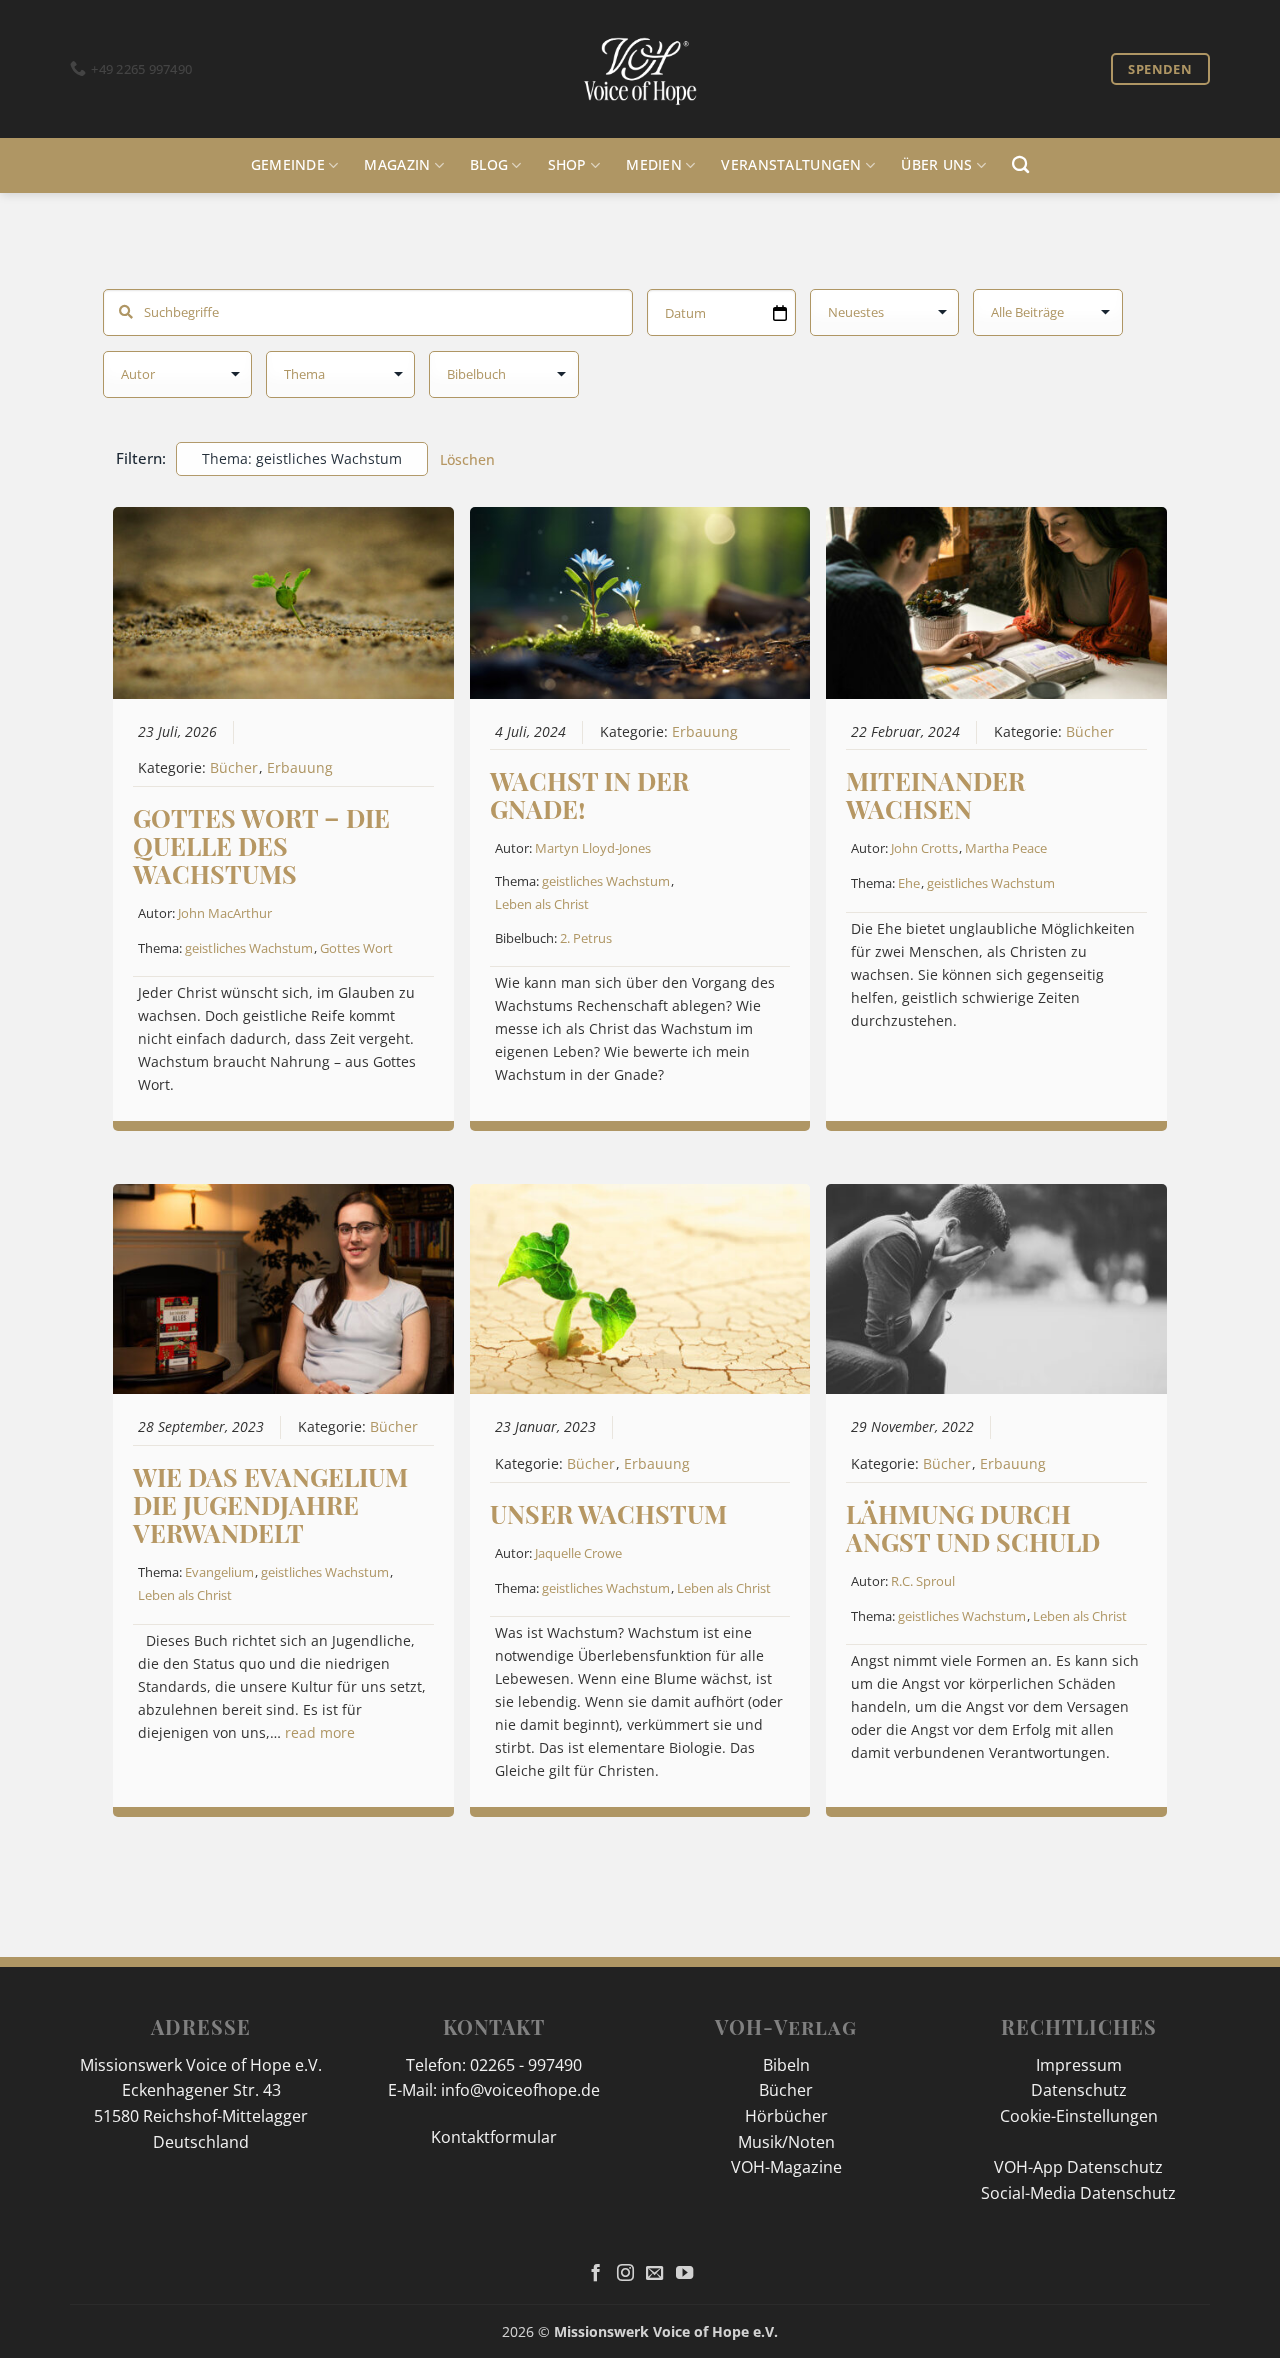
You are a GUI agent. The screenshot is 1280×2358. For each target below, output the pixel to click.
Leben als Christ (542, 904)
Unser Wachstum (608, 1513)
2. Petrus (586, 938)
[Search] (1020, 165)
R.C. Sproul (923, 1581)
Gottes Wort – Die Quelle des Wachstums (261, 845)
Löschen (467, 459)
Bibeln (786, 2065)
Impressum (1079, 2065)
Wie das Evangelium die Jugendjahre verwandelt (270, 1504)
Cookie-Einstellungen (1079, 2116)
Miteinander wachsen (935, 794)
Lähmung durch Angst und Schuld (973, 1527)
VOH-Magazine (786, 2167)
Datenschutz (1079, 2090)
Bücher (234, 768)
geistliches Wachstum (249, 948)
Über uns (936, 164)
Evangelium (219, 1572)
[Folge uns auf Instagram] (625, 2274)
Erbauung (300, 768)
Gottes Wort (356, 948)
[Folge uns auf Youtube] (684, 2274)
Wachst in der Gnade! (589, 794)
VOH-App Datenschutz (1078, 2167)
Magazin (397, 164)
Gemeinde (288, 164)
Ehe (909, 883)
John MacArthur (225, 913)
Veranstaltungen (791, 164)
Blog (489, 164)
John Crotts (924, 848)
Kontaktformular (494, 2137)
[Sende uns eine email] (654, 2274)
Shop (567, 164)
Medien (654, 164)
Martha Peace (1006, 848)
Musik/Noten (786, 2142)
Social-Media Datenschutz (1078, 2193)
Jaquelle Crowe (578, 1553)
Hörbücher (786, 2116)
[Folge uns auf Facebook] (595, 2274)
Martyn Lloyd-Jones (593, 848)
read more (320, 1733)
